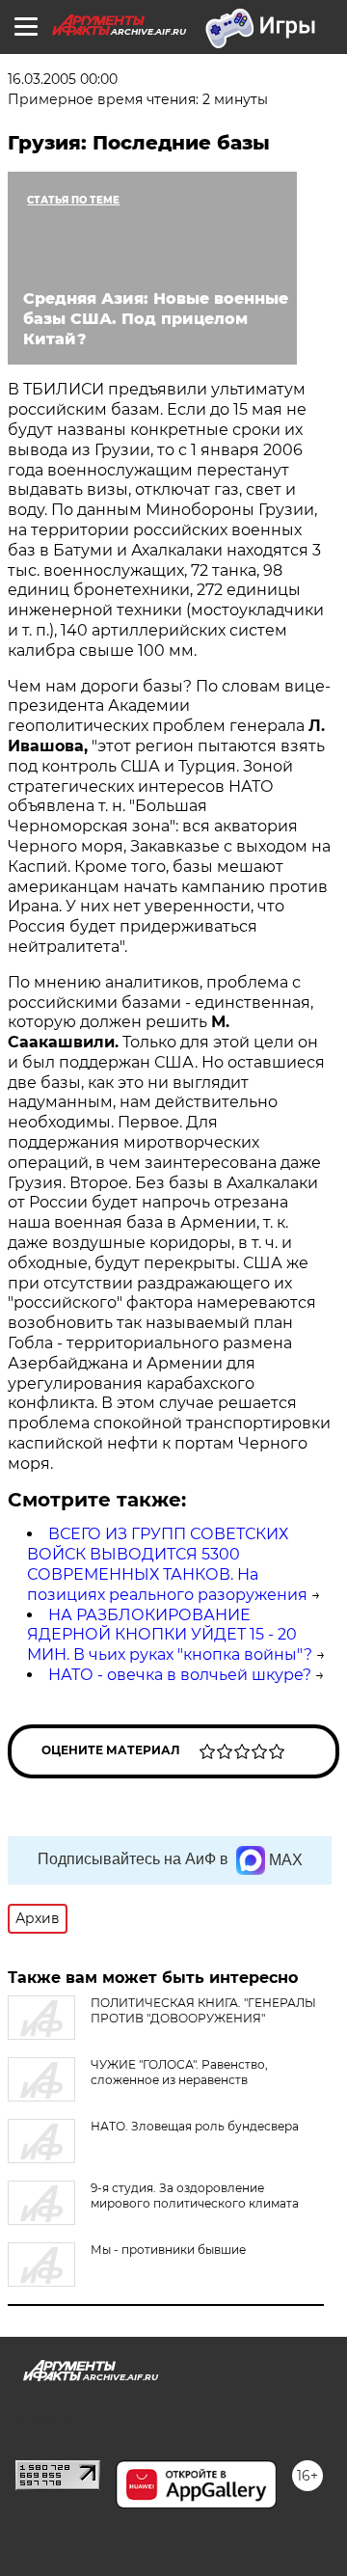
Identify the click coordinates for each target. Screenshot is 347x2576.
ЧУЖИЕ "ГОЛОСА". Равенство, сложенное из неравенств (179, 2072)
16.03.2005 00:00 (63, 79)
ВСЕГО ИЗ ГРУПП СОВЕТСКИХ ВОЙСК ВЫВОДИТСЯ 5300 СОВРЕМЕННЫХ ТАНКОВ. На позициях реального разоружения (167, 1564)
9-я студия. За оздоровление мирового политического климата (195, 2196)
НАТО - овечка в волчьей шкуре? (180, 1675)
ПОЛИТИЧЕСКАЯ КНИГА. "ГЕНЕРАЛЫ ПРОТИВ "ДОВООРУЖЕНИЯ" (203, 2010)
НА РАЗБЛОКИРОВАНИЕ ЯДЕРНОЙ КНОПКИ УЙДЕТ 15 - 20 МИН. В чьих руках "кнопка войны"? (170, 1635)
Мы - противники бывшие (168, 2250)
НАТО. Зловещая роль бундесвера (195, 2126)
